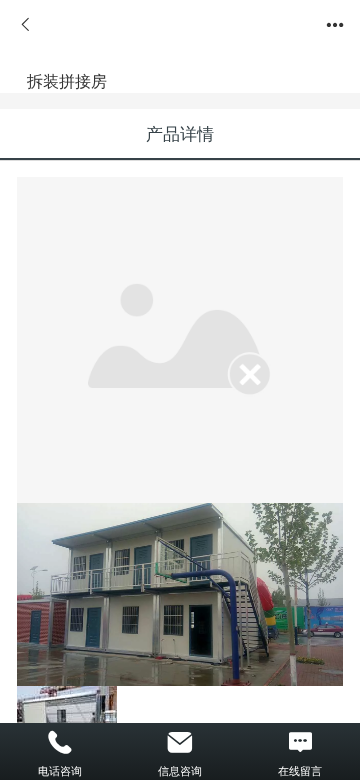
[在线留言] (300, 743)
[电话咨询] (60, 743)
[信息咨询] (180, 743)
